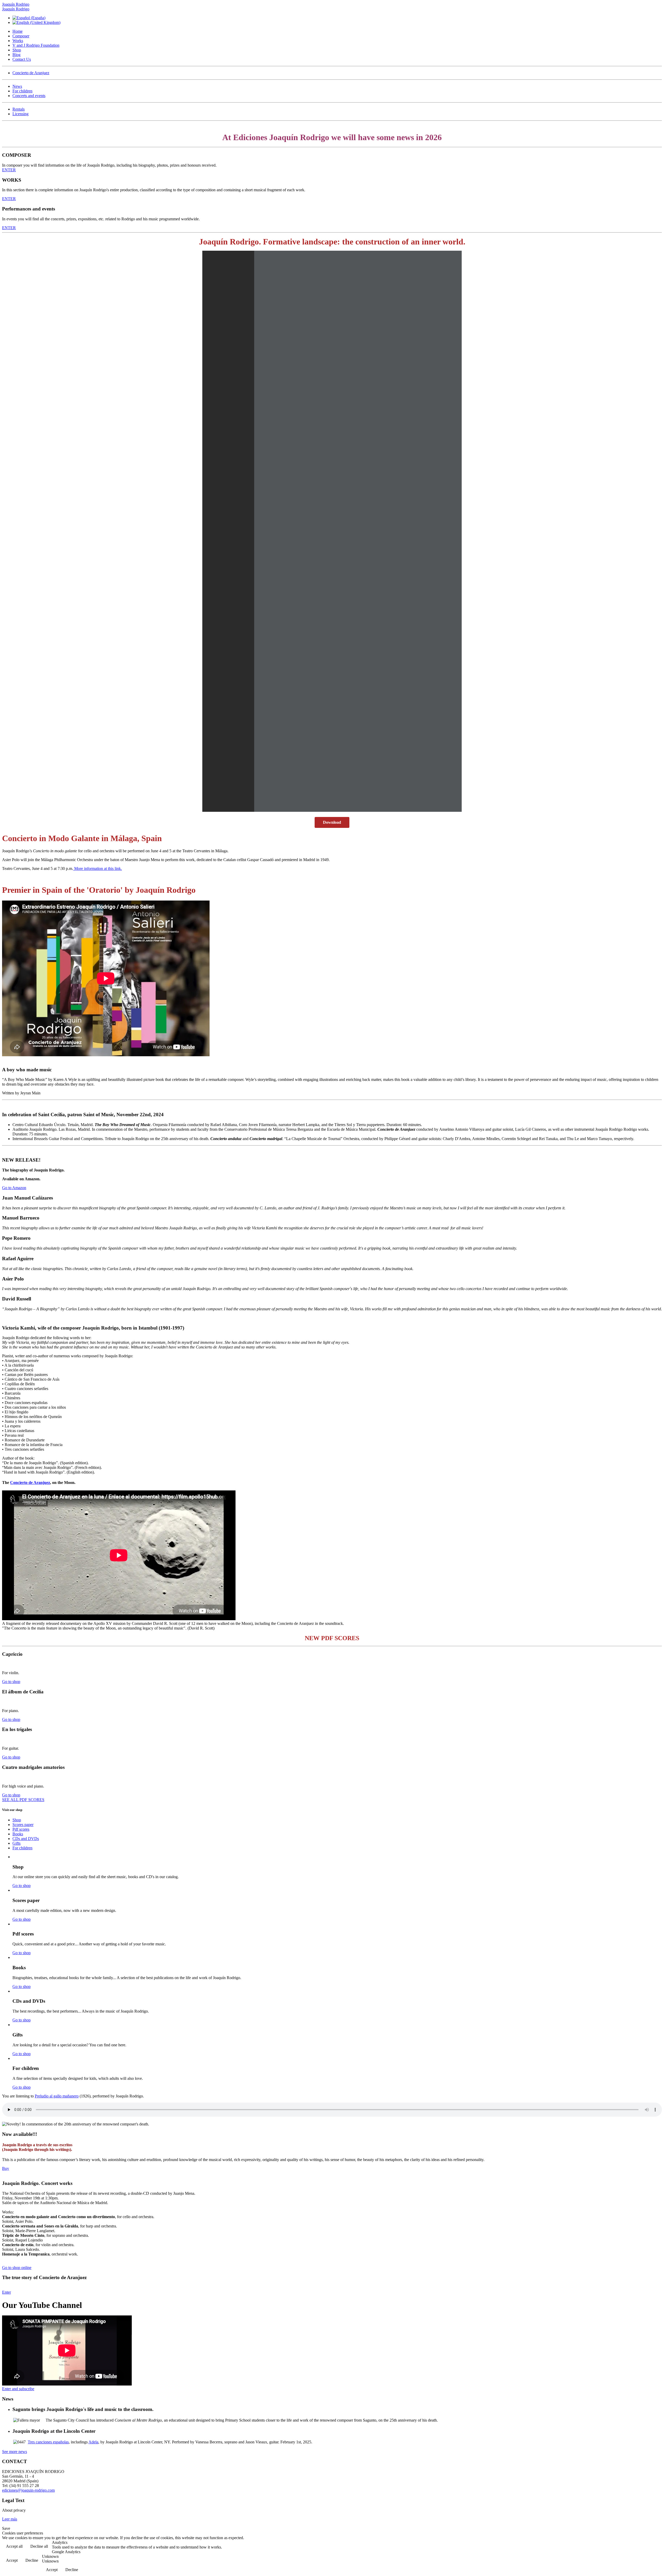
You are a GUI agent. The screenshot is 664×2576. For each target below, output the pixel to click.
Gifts (16, 1843)
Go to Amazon (14, 1188)
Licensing (20, 114)
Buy (6, 2168)
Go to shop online (17, 2268)
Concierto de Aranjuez (31, 73)
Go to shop (11, 1682)
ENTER (9, 170)
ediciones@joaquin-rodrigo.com (28, 2490)
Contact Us (22, 59)
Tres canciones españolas (48, 2442)
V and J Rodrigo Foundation (36, 45)
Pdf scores (21, 1829)
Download (332, 822)
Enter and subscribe (18, 2389)
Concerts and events (29, 96)
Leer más (10, 2519)
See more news (15, 2452)
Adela (93, 2442)
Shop (17, 50)
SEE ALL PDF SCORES (23, 1800)
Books (18, 1834)
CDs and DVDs (26, 1839)
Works (18, 41)
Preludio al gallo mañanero (57, 2096)
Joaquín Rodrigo (16, 4)
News (17, 86)
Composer (21, 36)
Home (18, 31)
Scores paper (23, 1825)
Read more (649, 2547)
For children (22, 91)
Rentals (19, 109)
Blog (16, 55)
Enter (6, 2292)
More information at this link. (98, 868)
